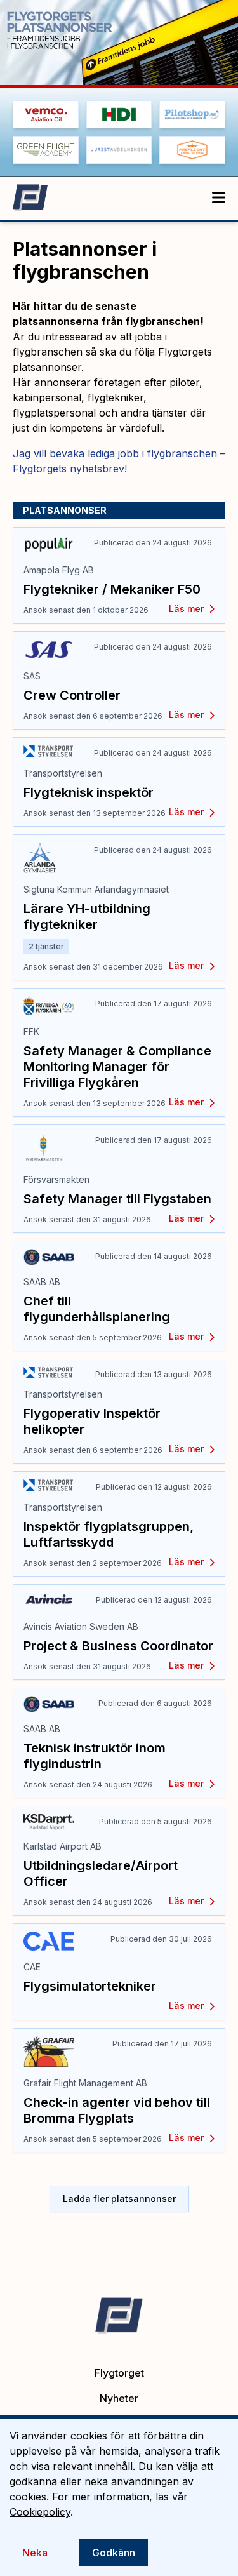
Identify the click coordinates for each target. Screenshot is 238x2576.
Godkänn (114, 2553)
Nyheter (119, 2398)
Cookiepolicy (40, 2512)
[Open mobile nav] (219, 198)
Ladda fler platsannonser (119, 2199)
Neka (35, 2553)
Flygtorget (119, 2373)
